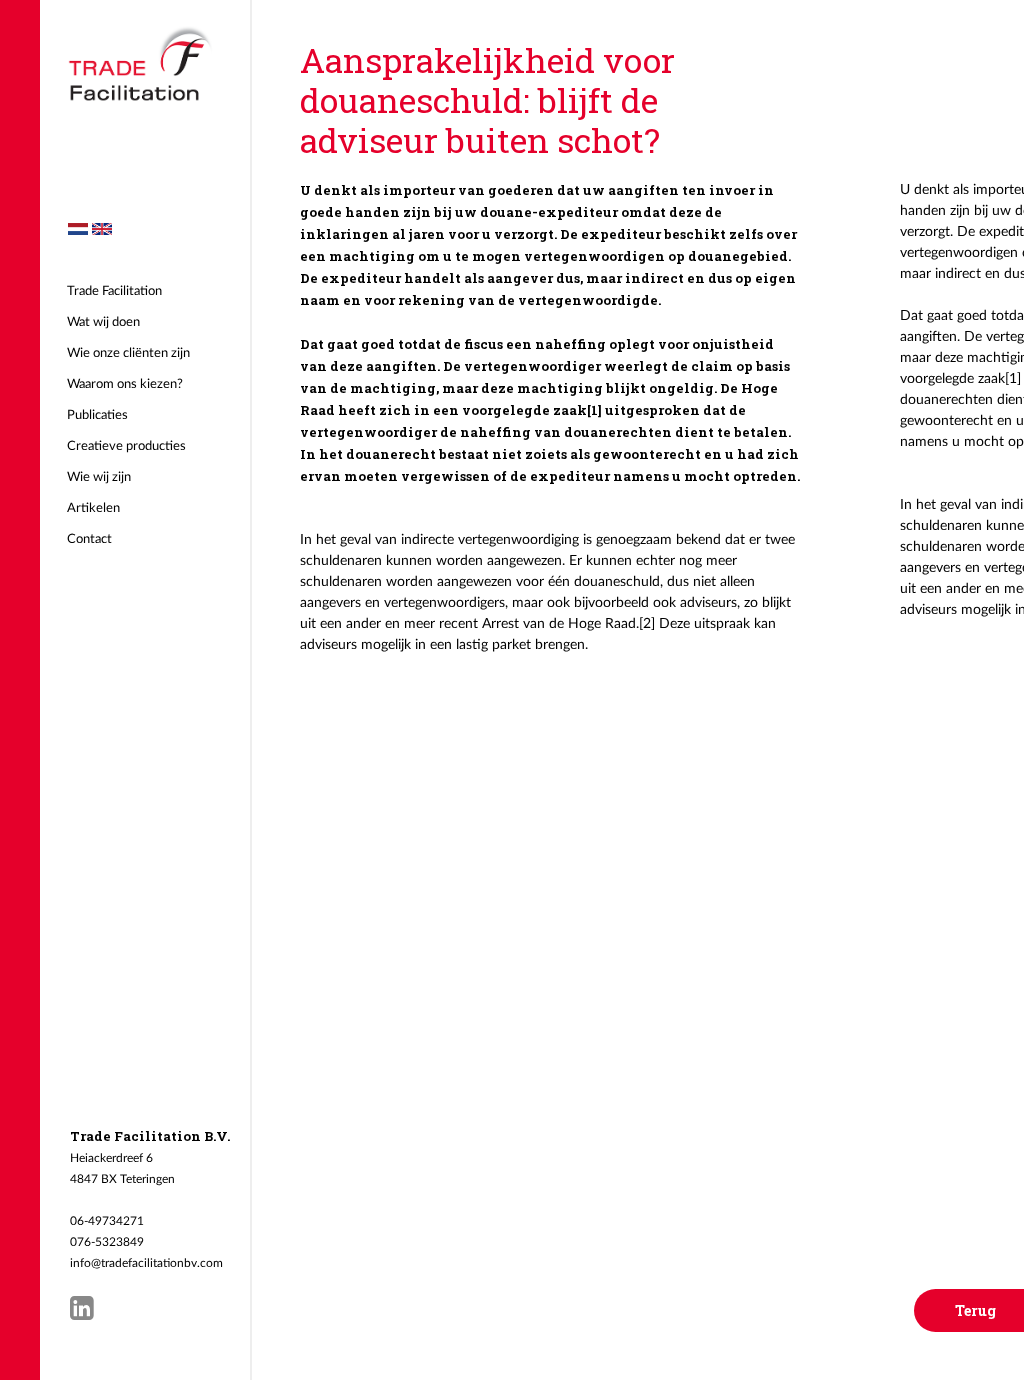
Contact (89, 539)
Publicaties (97, 415)
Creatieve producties (126, 446)
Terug (975, 1310)
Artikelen (93, 508)
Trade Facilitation (114, 291)
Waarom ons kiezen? (125, 384)
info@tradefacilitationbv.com (146, 1263)
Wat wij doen (103, 322)
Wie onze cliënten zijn (128, 353)
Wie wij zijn (99, 477)
